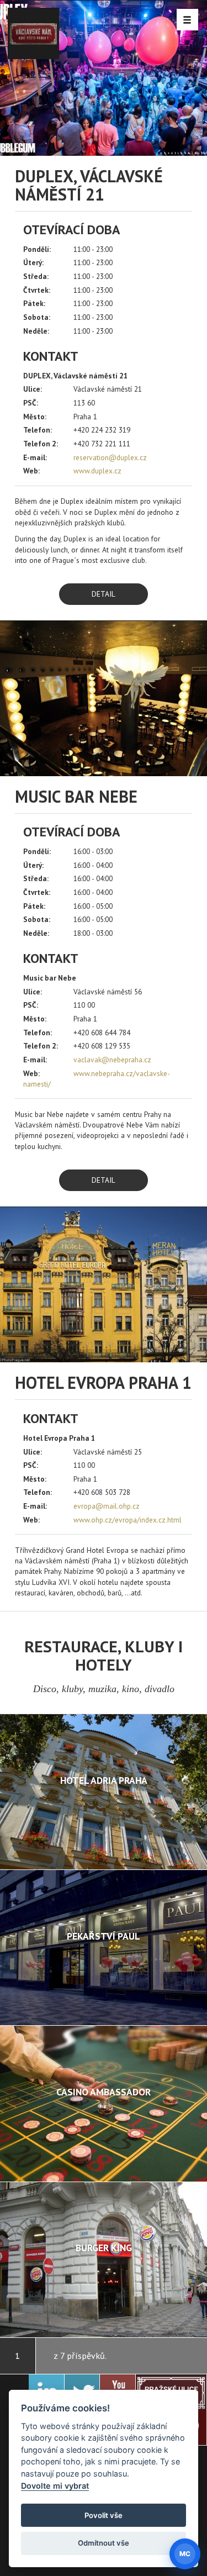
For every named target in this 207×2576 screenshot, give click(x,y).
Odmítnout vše (104, 2543)
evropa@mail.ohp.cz (107, 1506)
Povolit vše (104, 2515)
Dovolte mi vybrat (55, 2486)
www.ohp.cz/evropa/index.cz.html (128, 1520)
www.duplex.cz (97, 471)
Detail (104, 594)
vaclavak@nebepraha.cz (112, 1060)
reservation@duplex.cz (110, 457)
